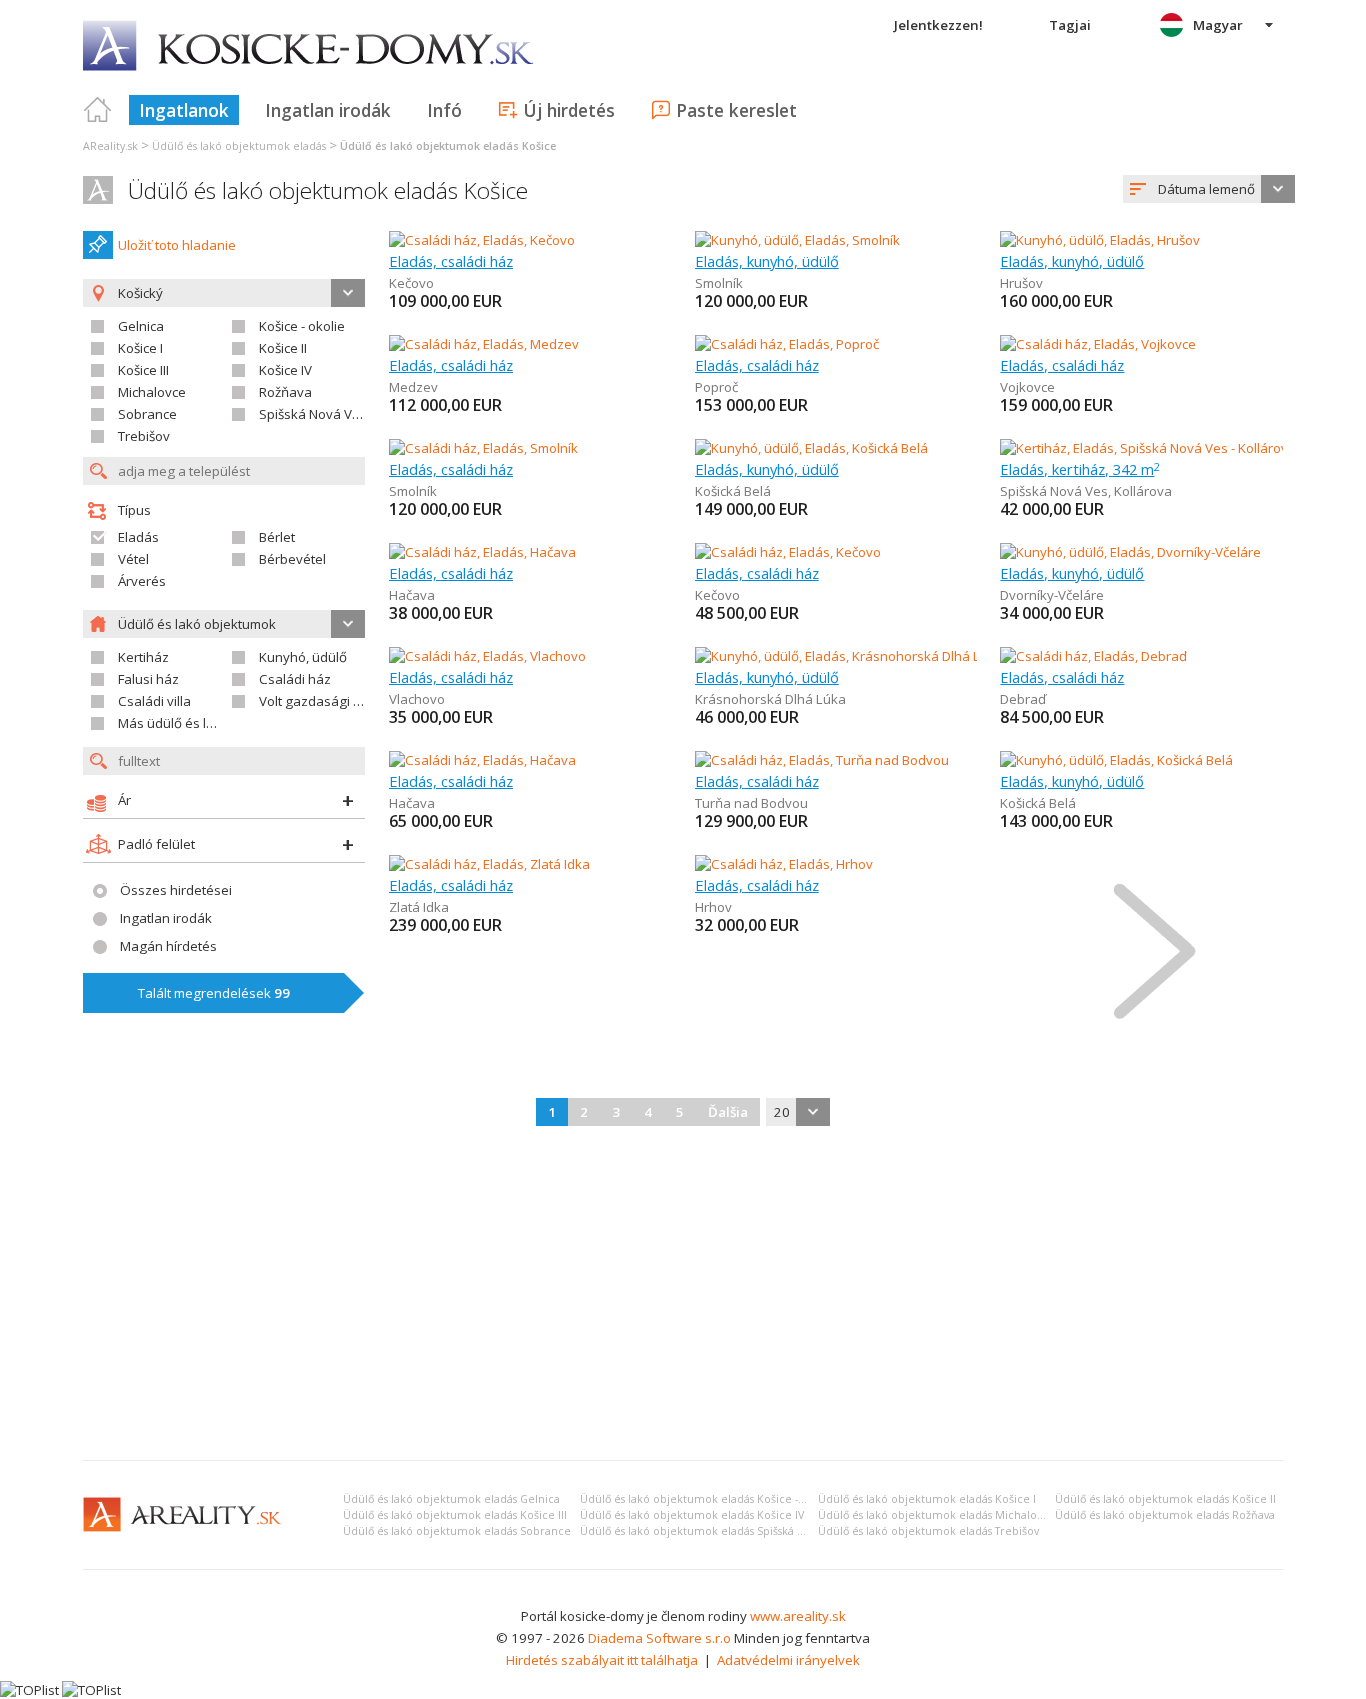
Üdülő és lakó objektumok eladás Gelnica (451, 1499)
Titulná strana (98, 110)
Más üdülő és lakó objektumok (211, 723)
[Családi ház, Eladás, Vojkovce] (1098, 344)
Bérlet (277, 537)
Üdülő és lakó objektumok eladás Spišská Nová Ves (711, 1531)
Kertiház (143, 657)
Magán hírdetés (168, 946)
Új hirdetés (569, 110)
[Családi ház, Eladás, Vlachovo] (487, 656)
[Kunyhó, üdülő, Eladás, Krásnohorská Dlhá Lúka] (841, 656)
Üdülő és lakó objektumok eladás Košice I (927, 1499)
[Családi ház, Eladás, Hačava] (482, 552)
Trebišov (144, 436)
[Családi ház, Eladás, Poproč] (787, 344)
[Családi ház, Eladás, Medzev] (484, 344)
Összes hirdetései (176, 890)
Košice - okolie (302, 326)
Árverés (142, 581)
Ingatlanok (184, 110)
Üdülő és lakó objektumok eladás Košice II (1165, 1499)
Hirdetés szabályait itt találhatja (602, 1660)
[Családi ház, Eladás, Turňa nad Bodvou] (822, 760)
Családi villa (154, 701)
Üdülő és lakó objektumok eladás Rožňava (1165, 1515)
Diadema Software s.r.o (659, 1638)
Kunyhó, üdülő (303, 657)
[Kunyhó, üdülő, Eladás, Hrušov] (1100, 240)
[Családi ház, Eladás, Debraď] (1093, 656)
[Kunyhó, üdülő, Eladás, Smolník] (797, 240)
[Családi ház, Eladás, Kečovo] (482, 240)
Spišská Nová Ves (313, 414)
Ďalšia (728, 1112)
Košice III (143, 370)
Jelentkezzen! (938, 25)
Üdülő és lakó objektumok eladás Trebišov (928, 1531)
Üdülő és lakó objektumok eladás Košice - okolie (707, 1499)
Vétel (133, 559)
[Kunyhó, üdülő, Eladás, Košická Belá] (811, 448)
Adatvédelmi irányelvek (788, 1660)
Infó (444, 110)
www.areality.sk (798, 1616)
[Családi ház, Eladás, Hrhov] (784, 864)
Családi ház (295, 679)
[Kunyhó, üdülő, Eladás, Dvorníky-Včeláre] (1130, 552)
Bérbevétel (292, 559)
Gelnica (141, 326)
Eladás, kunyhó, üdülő (767, 261)
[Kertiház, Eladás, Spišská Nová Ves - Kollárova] (1141, 448)
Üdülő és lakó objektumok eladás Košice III (455, 1515)
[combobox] (1209, 189)
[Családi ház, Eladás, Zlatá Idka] (489, 864)
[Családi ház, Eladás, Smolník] (483, 448)
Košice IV (285, 370)
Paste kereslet (736, 110)
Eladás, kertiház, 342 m (1080, 469)
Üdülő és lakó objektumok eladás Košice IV (692, 1515)
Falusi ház (148, 679)
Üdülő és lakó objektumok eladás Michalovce (936, 1515)
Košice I (140, 348)
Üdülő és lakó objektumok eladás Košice (328, 190)
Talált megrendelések (214, 993)
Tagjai (1070, 25)
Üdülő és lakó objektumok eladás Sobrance (457, 1531)
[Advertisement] (683, 1295)
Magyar (1218, 25)
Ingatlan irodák (328, 110)
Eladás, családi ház (451, 261)
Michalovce (152, 392)
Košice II (283, 348)
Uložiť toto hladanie (177, 245)
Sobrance (147, 414)
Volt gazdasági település (334, 701)
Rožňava (285, 392)
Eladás (138, 537)
